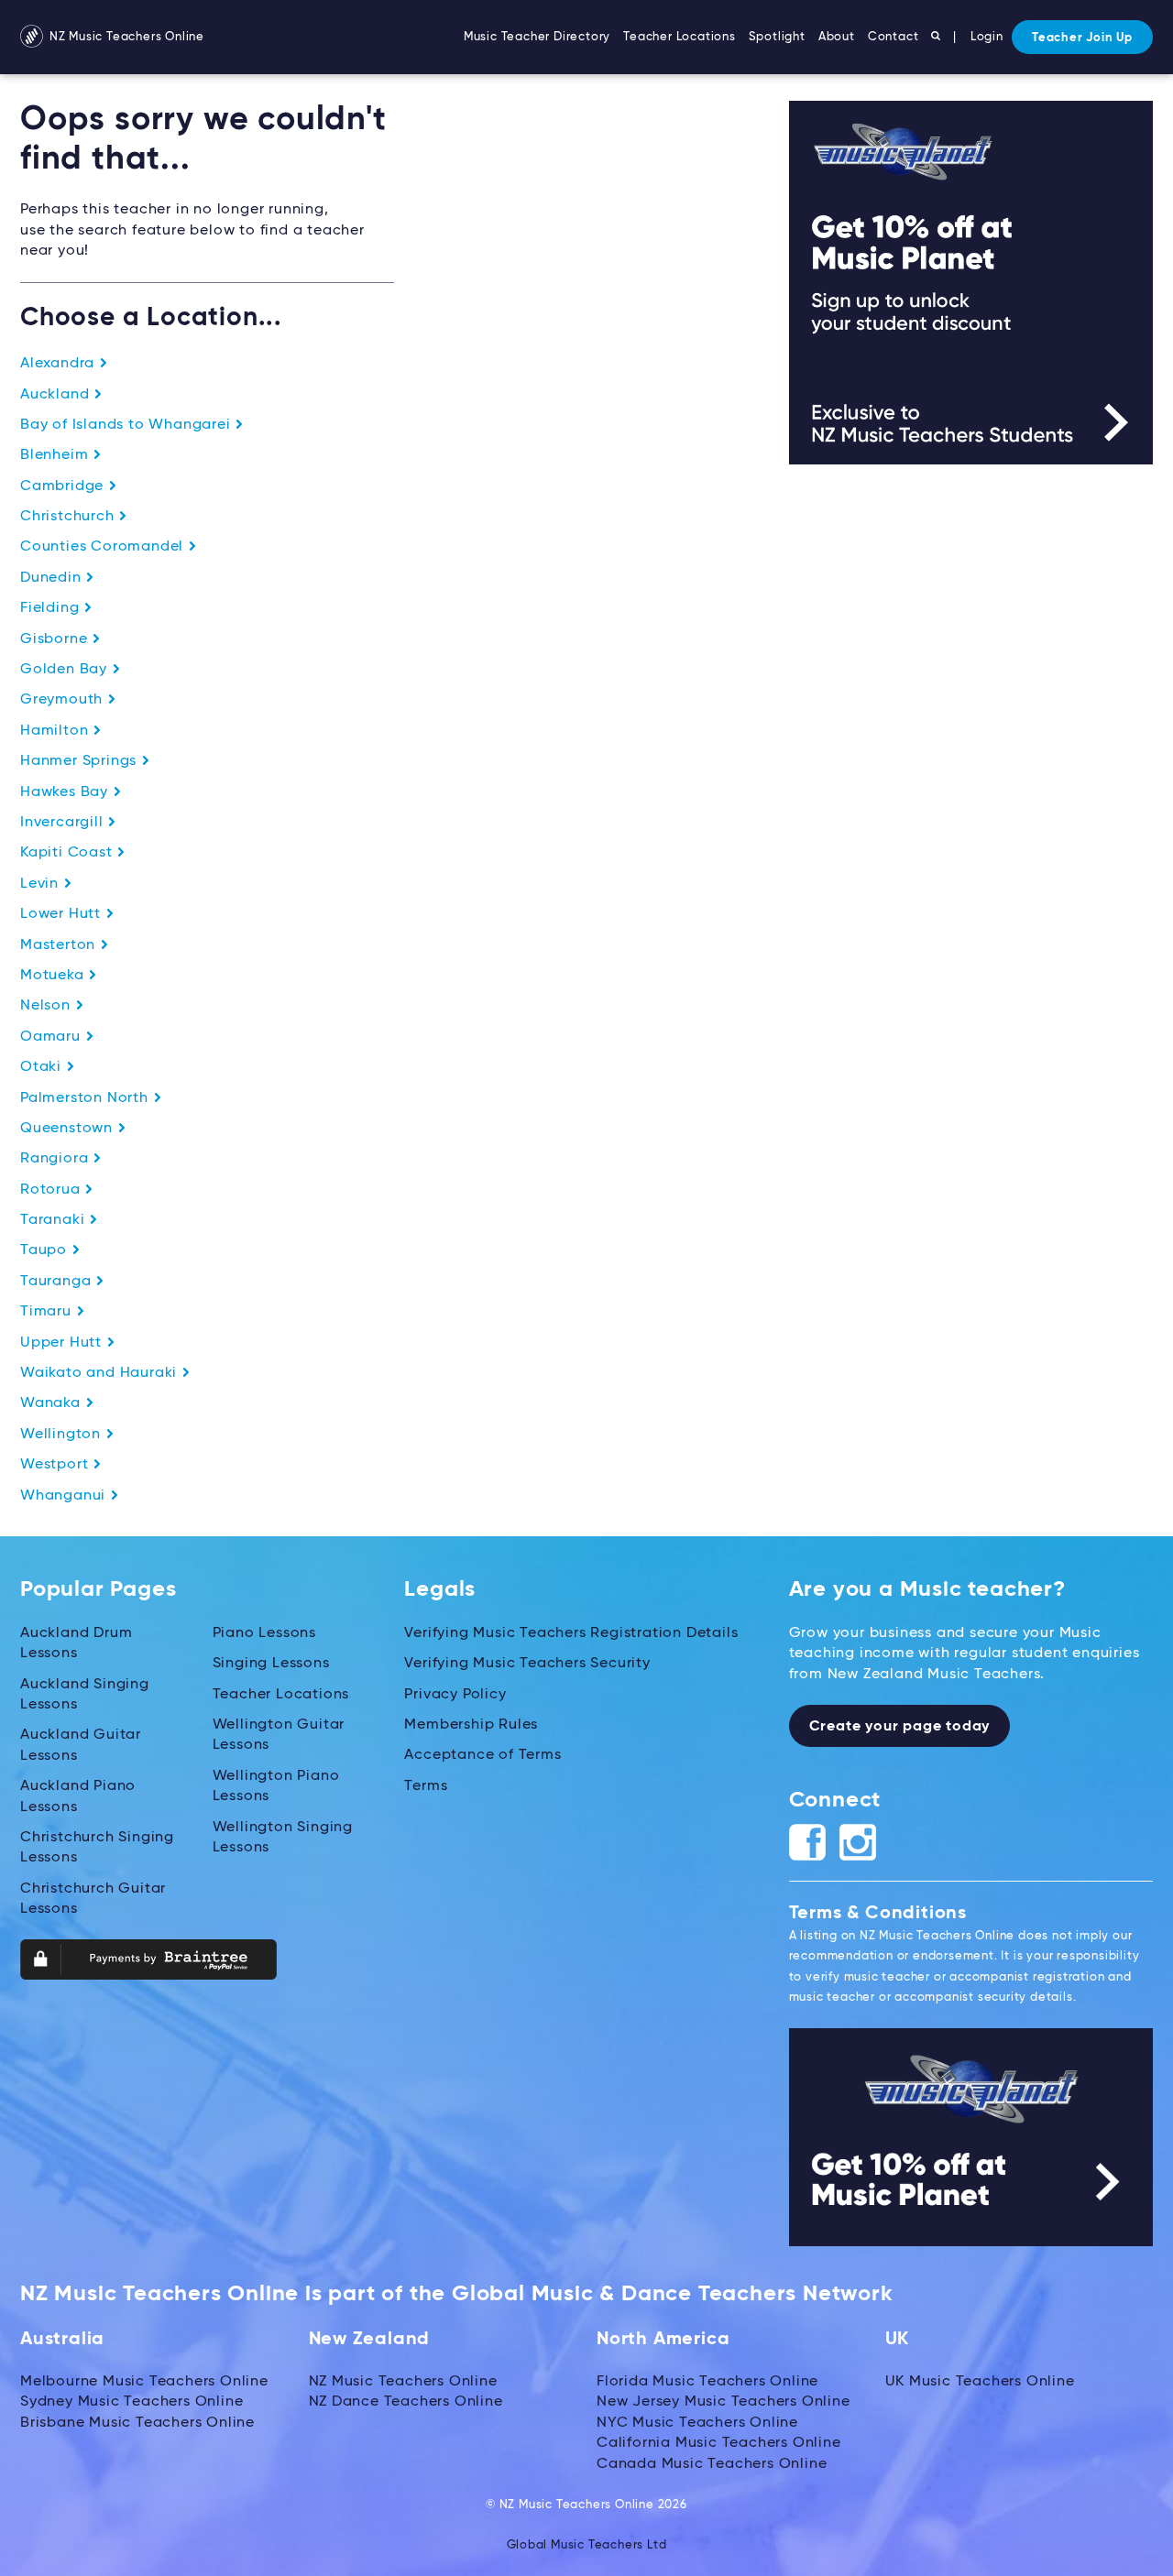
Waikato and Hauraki (101, 1373)
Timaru (48, 1312)
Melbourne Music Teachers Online (144, 2382)
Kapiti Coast (68, 853)
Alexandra (60, 364)
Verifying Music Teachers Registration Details (571, 1633)
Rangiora (56, 1159)
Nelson (48, 1006)
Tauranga (58, 1282)
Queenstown (69, 1129)
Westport (56, 1465)
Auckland (57, 395)
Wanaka (53, 1403)
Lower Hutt (63, 914)
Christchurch (69, 517)
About (837, 37)
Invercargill (64, 823)
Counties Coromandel (104, 547)
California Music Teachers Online (719, 2443)
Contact (893, 37)
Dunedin (53, 578)
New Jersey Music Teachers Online (724, 2402)
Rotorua (52, 1190)
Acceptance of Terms (482, 1755)
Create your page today (900, 1727)
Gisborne (56, 639)
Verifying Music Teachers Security (527, 1664)
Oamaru (53, 1037)
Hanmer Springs (81, 761)
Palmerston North (87, 1098)
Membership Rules (471, 1725)
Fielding (52, 608)
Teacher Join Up (1082, 38)
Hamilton (56, 731)
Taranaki (55, 1220)
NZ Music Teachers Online (125, 37)
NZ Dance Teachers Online (406, 2402)
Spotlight (777, 37)
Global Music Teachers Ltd (587, 2545)
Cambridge (64, 486)
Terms (426, 1786)
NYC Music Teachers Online (697, 2423)
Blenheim (56, 455)
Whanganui (65, 1496)
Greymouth (64, 700)
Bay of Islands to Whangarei (127, 425)
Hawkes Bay (66, 792)
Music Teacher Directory (537, 37)
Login (987, 37)
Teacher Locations (680, 37)
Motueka (54, 976)
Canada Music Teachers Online (712, 2464)
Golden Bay (66, 670)
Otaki (43, 1067)
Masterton (60, 945)
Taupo (46, 1250)
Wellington (63, 1435)
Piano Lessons (264, 1633)
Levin (42, 884)
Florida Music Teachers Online (707, 2382)
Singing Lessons (271, 1664)
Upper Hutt (63, 1343)
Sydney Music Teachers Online (132, 2402)
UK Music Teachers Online (980, 2382)
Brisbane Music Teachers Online (137, 2423)
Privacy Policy (455, 1695)
